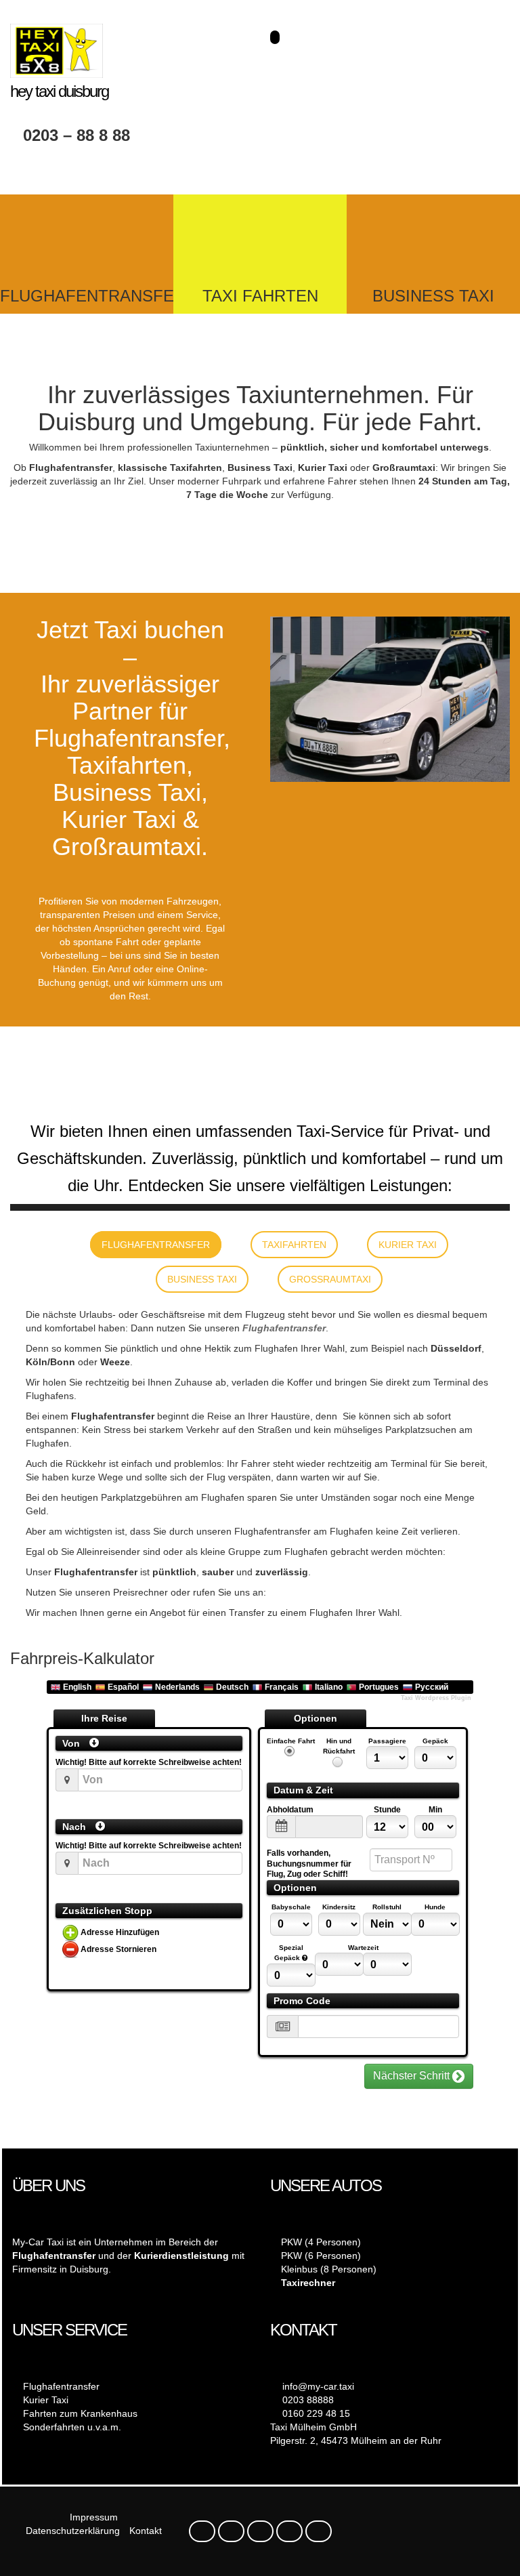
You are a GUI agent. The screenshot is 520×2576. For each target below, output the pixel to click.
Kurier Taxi (46, 2400)
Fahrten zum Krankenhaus (80, 2413)
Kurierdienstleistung (181, 2256)
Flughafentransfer (284, 1328)
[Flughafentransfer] (87, 238)
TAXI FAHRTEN (260, 296)
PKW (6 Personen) (321, 2256)
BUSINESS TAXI (433, 296)
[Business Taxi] (433, 238)
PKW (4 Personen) (321, 2242)
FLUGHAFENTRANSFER (93, 296)
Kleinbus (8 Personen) (329, 2269)
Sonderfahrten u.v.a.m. (72, 2427)
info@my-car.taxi (318, 2386)
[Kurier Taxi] (260, 238)
